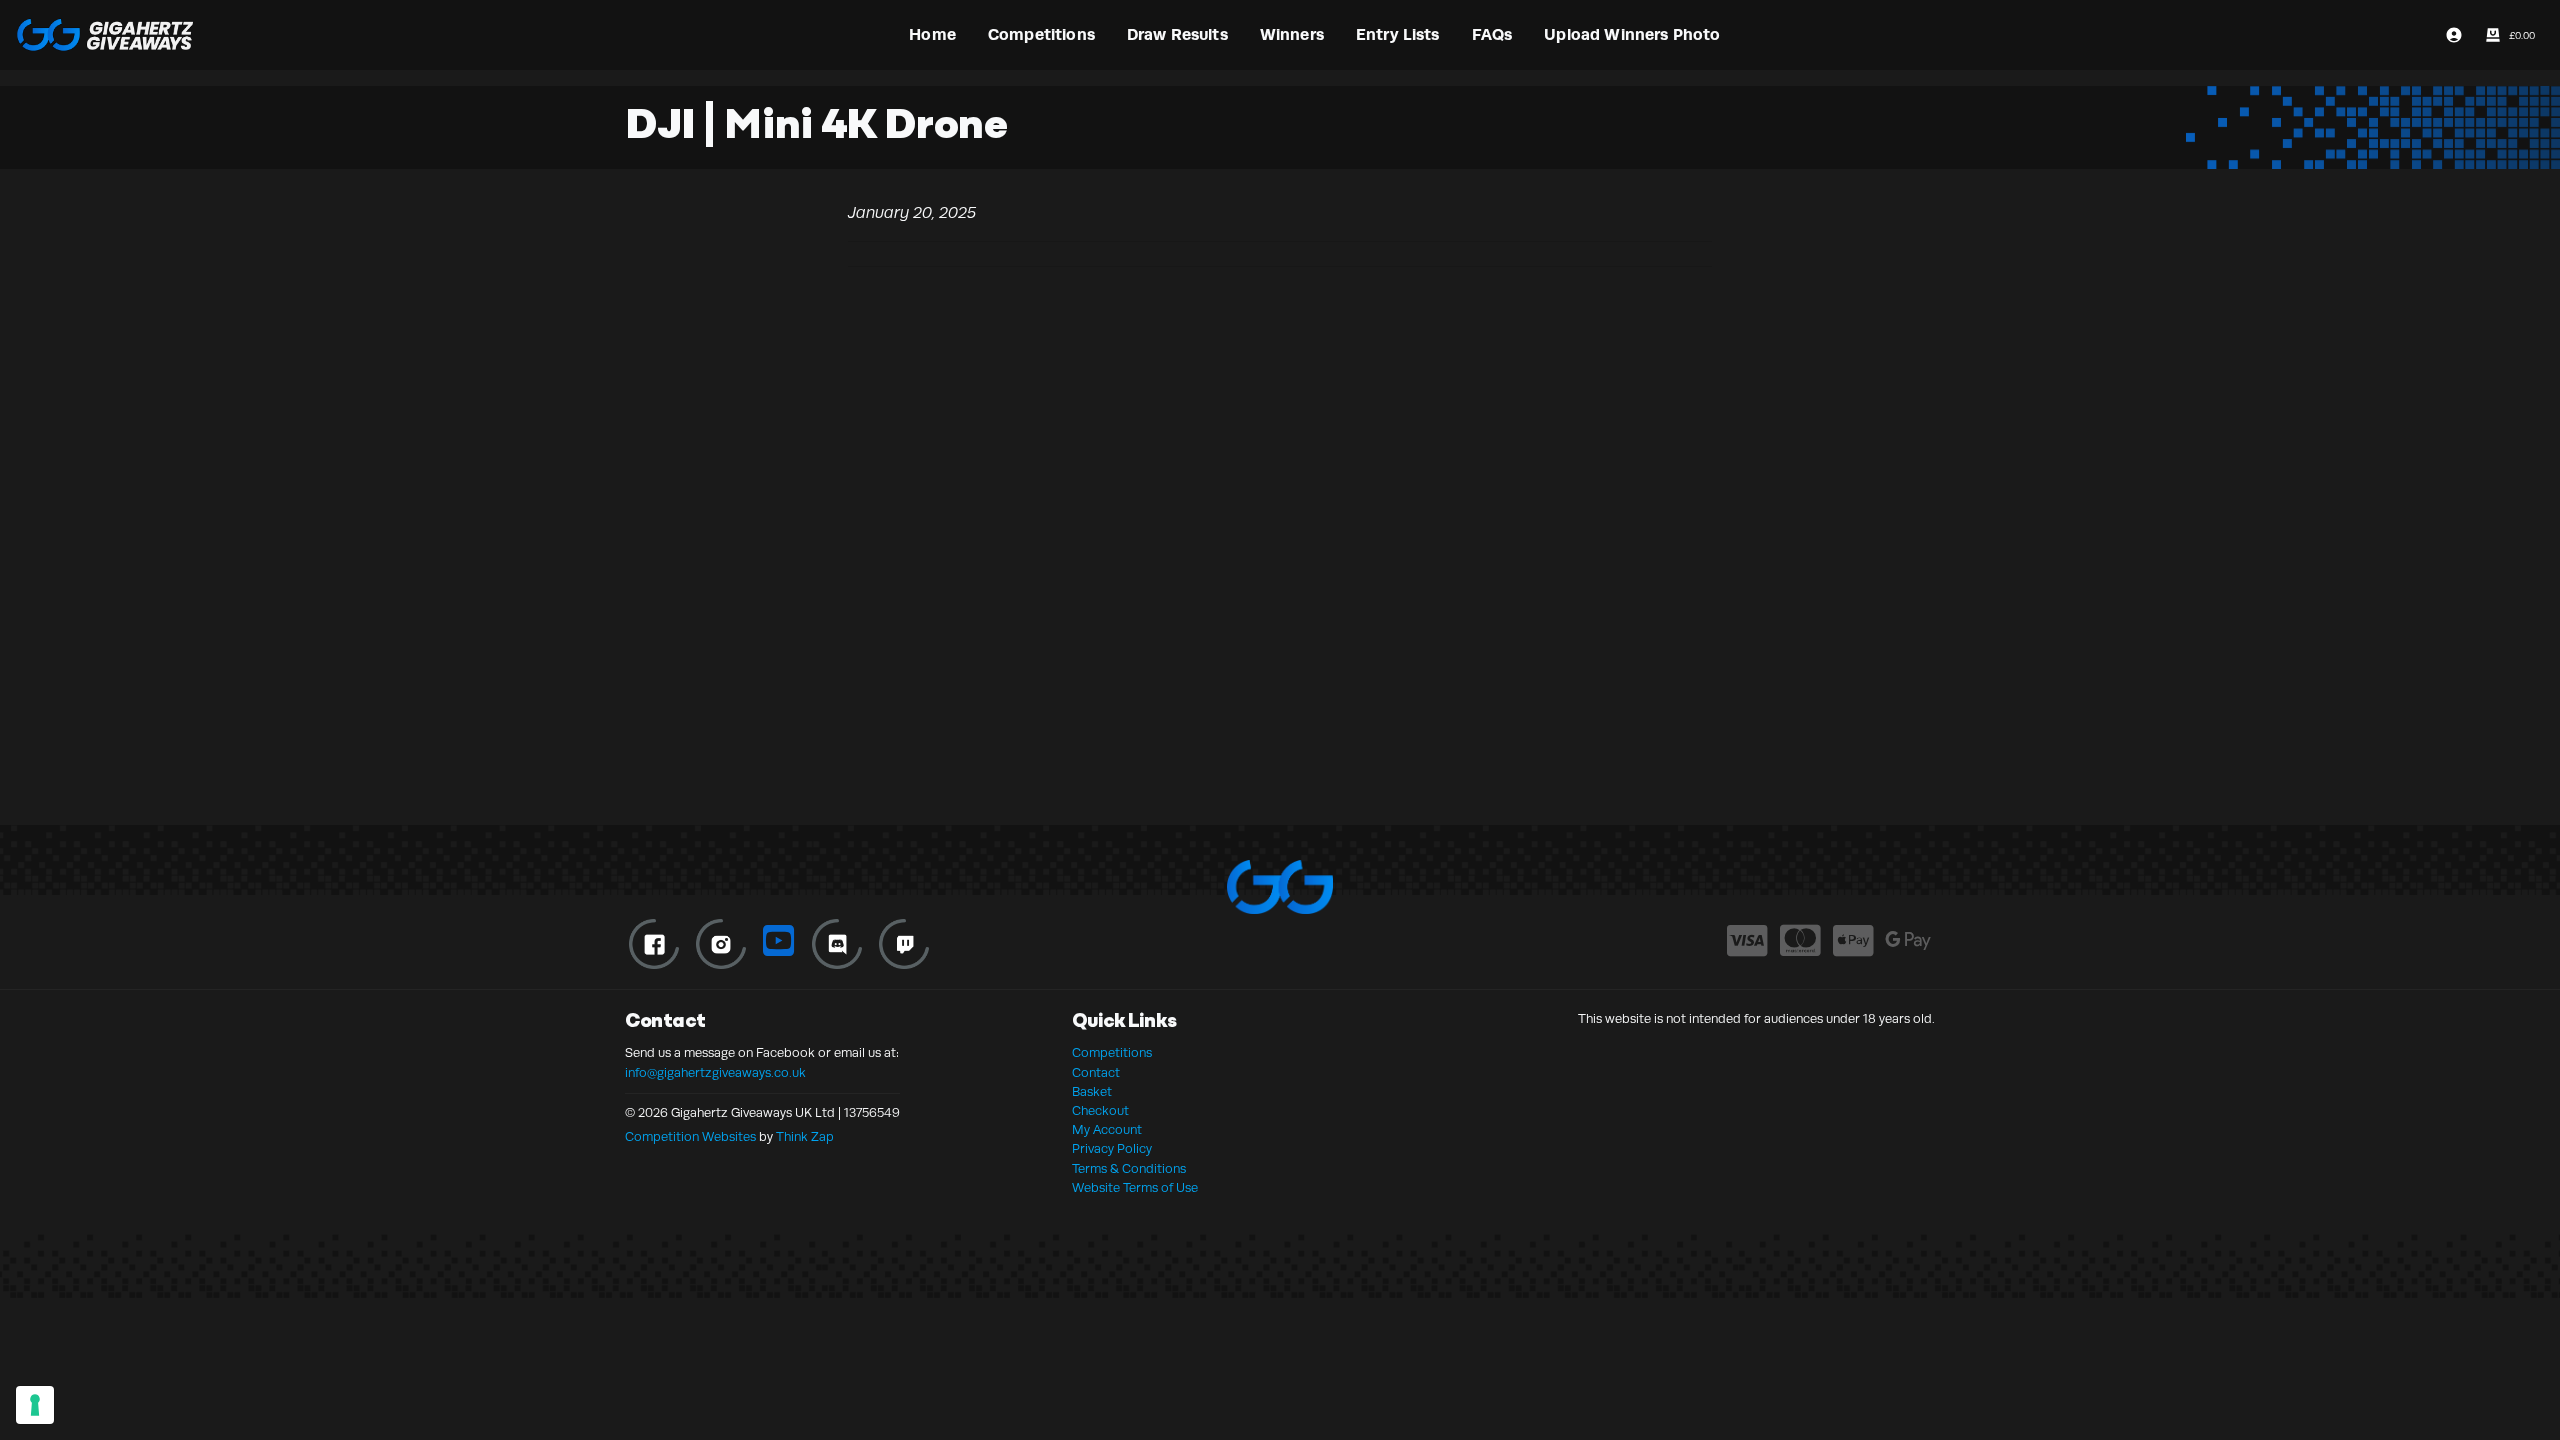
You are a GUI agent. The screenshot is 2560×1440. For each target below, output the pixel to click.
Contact (1096, 1073)
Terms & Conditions (1129, 1169)
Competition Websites (690, 1137)
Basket (1092, 1092)
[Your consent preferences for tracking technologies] (35, 1405)
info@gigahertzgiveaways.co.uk (715, 1073)
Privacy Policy (1112, 1149)
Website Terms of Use (1135, 1188)
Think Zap (805, 1137)
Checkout (1100, 1111)
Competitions (1112, 1053)
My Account (1107, 1130)
